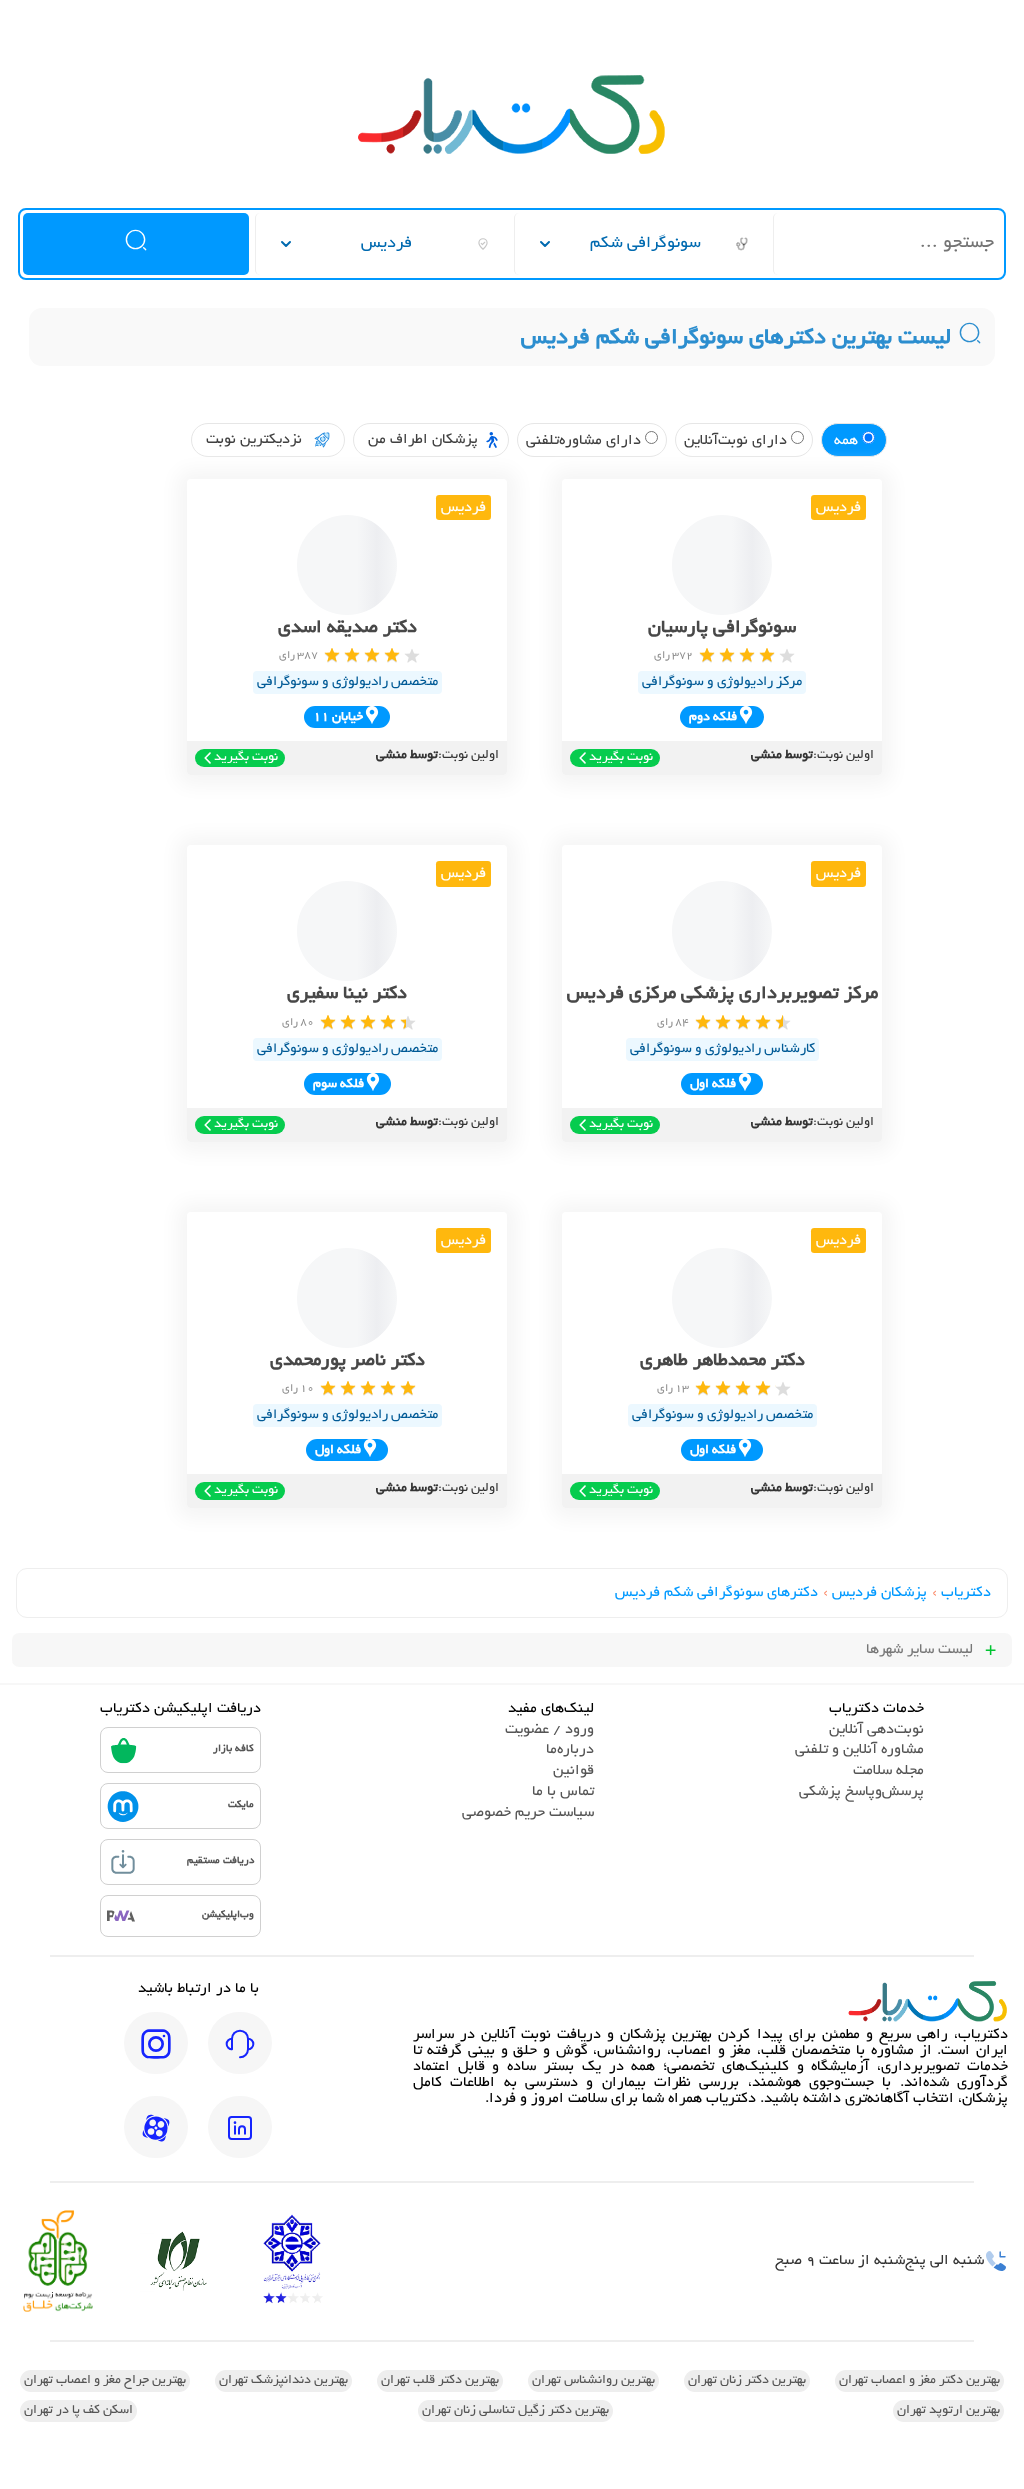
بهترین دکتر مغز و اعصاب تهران (919, 2381)
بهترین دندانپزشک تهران (283, 2381)
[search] (135, 244)
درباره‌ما (570, 1750)
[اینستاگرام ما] (156, 2057)
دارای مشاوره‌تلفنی (585, 441)
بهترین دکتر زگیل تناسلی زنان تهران (515, 2411)
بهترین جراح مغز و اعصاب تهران (105, 2381)
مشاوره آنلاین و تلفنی (859, 1750)
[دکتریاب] (512, 152)
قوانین (573, 1771)
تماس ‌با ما (563, 1792)
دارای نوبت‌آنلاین (737, 441)
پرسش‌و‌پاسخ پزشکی (861, 1792)
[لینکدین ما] (240, 2141)
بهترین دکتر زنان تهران (747, 2381)
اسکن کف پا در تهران (78, 2411)
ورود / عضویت (549, 1730)
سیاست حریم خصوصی (528, 1813)
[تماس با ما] (240, 2057)
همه (848, 441)
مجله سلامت (888, 1771)
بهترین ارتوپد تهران (948, 2411)
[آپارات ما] (156, 2141)
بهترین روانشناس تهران (593, 2381)
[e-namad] (292, 2261)
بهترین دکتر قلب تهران (440, 2381)
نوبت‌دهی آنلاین (876, 1730)
